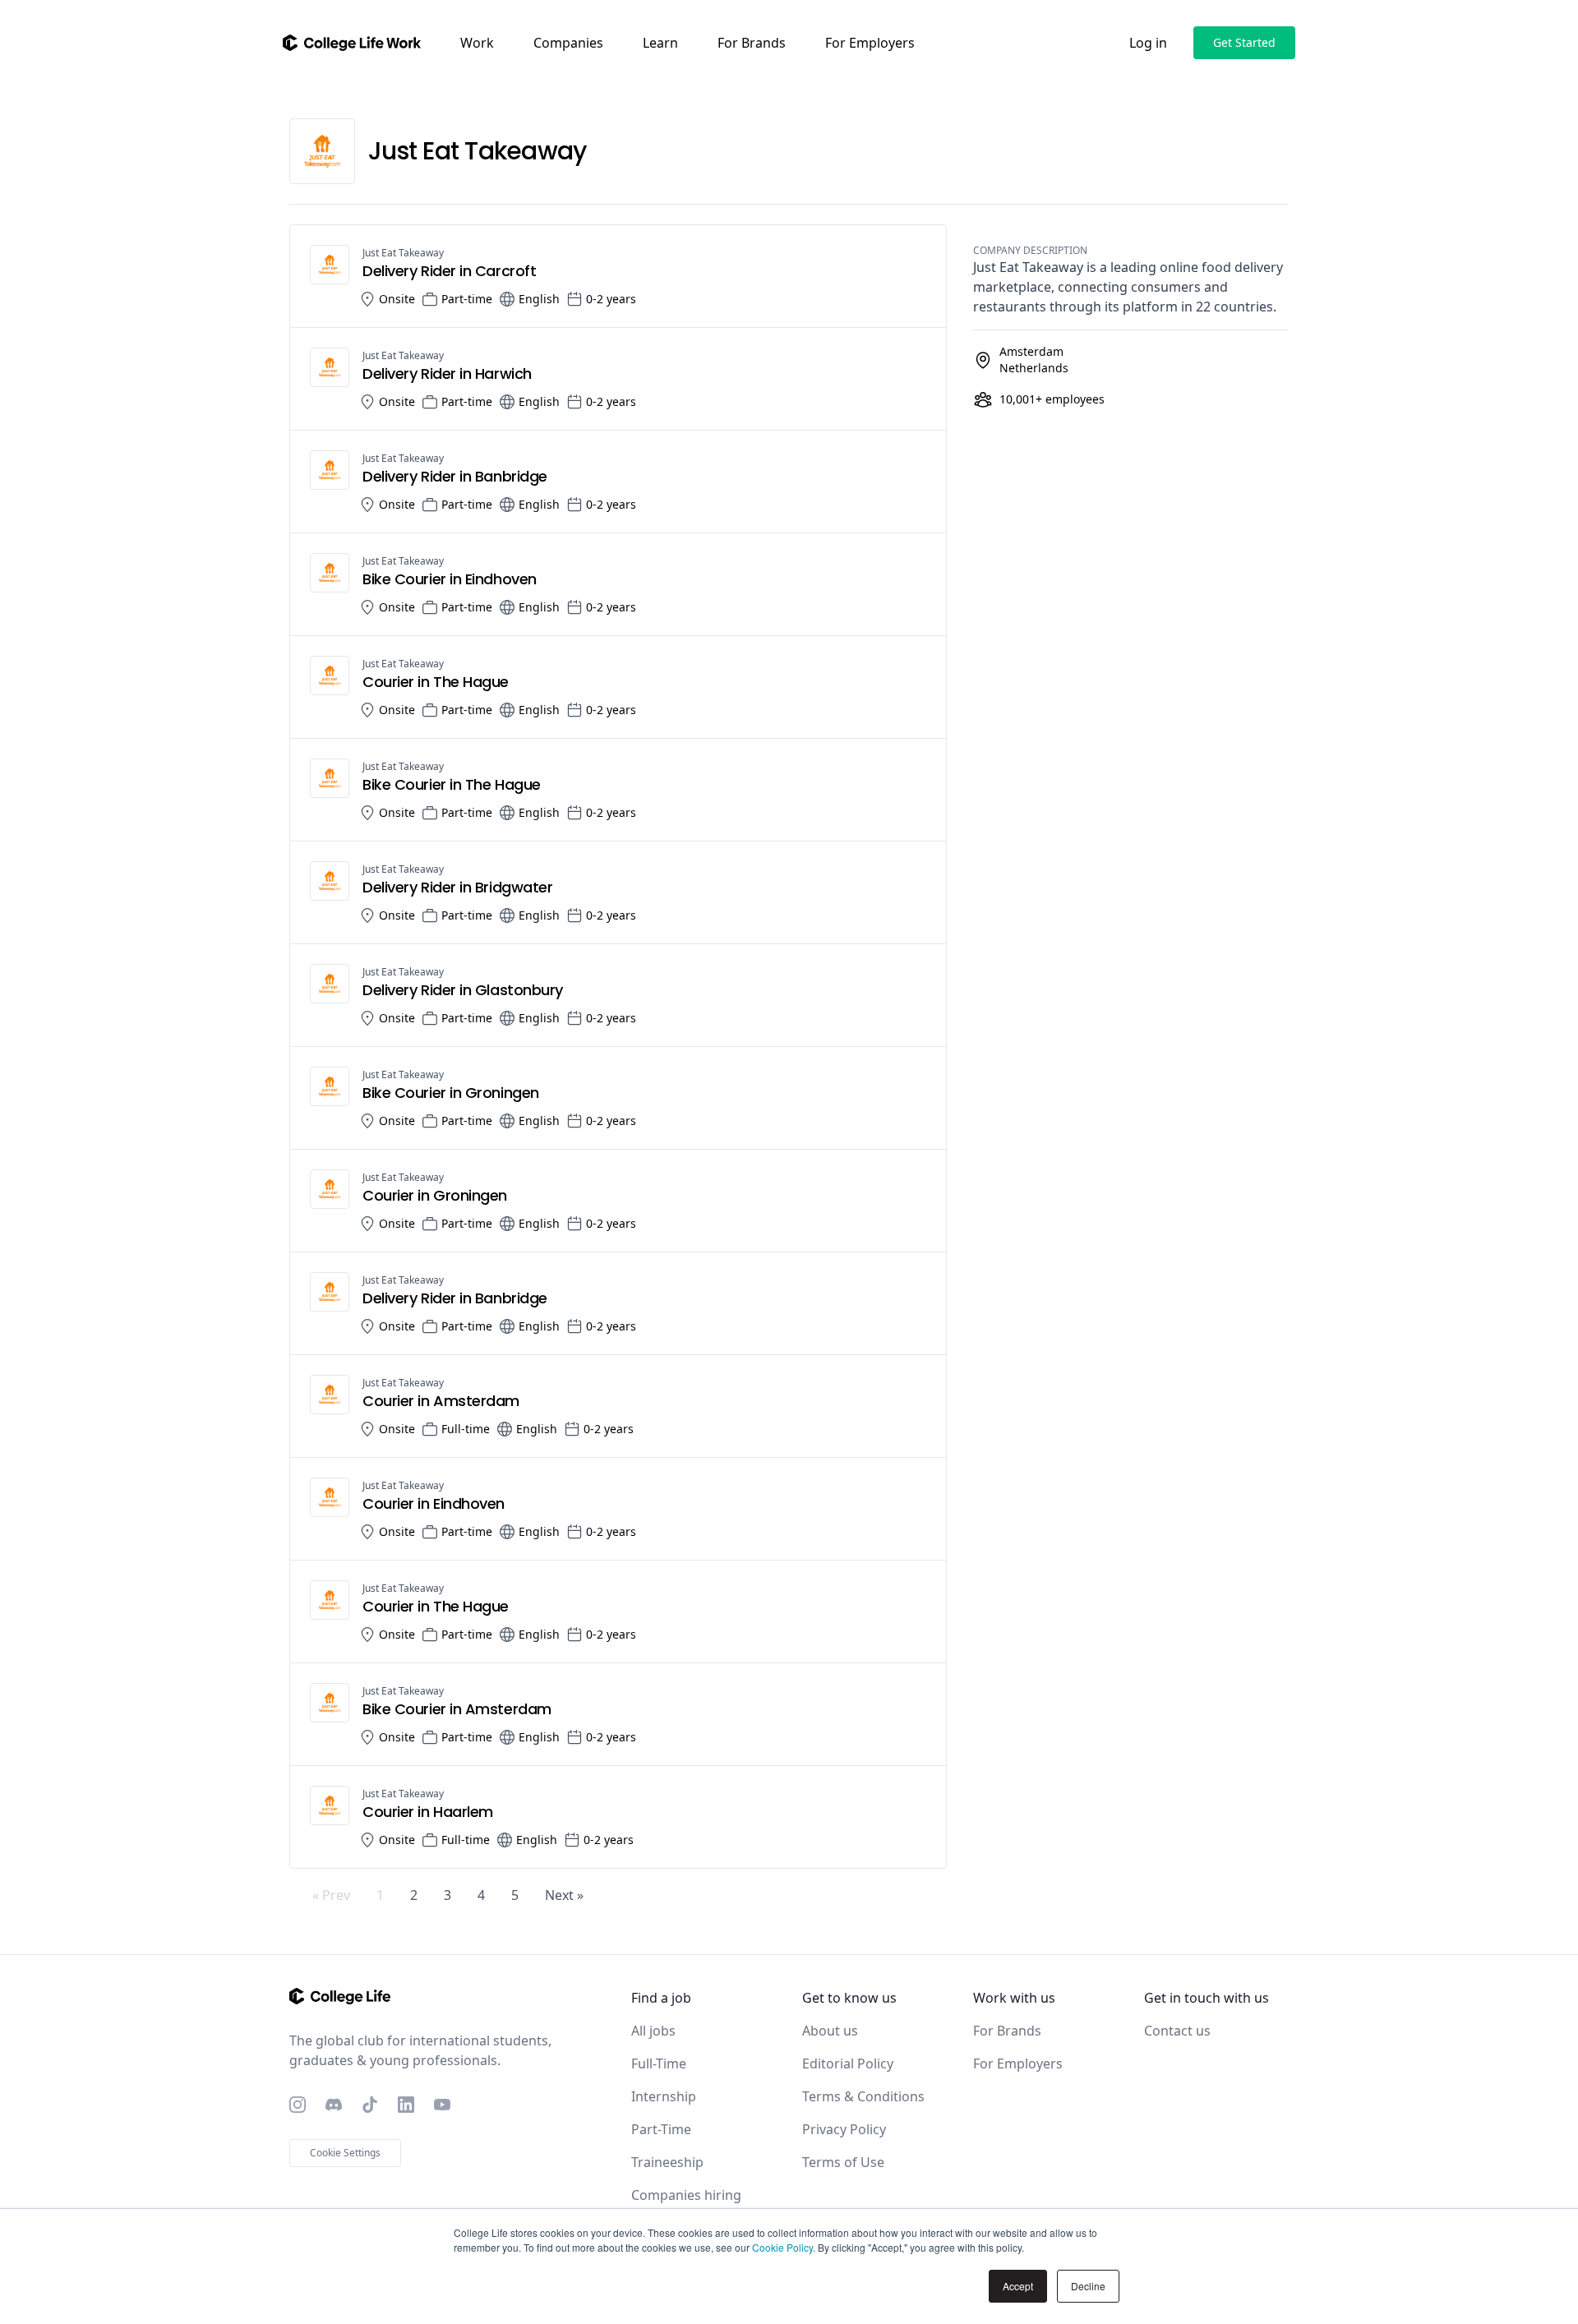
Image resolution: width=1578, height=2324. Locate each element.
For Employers (870, 43)
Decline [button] (1088, 2286)
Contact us (1177, 2031)
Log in (1148, 43)
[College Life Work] (352, 43)
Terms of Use (843, 2162)
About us (830, 2031)
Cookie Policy (782, 2247)
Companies (568, 43)
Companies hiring (686, 2195)
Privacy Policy (844, 2129)
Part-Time (661, 2129)
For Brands (752, 43)
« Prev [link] (331, 1895)
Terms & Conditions (863, 2096)
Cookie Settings (345, 2153)
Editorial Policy (848, 2063)
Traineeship (667, 2162)
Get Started (1244, 42)
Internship (664, 2096)
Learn (660, 43)
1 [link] (380, 1895)
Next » (564, 1895)
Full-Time (659, 2063)
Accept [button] (1018, 2286)
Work (477, 43)
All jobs (653, 2031)
